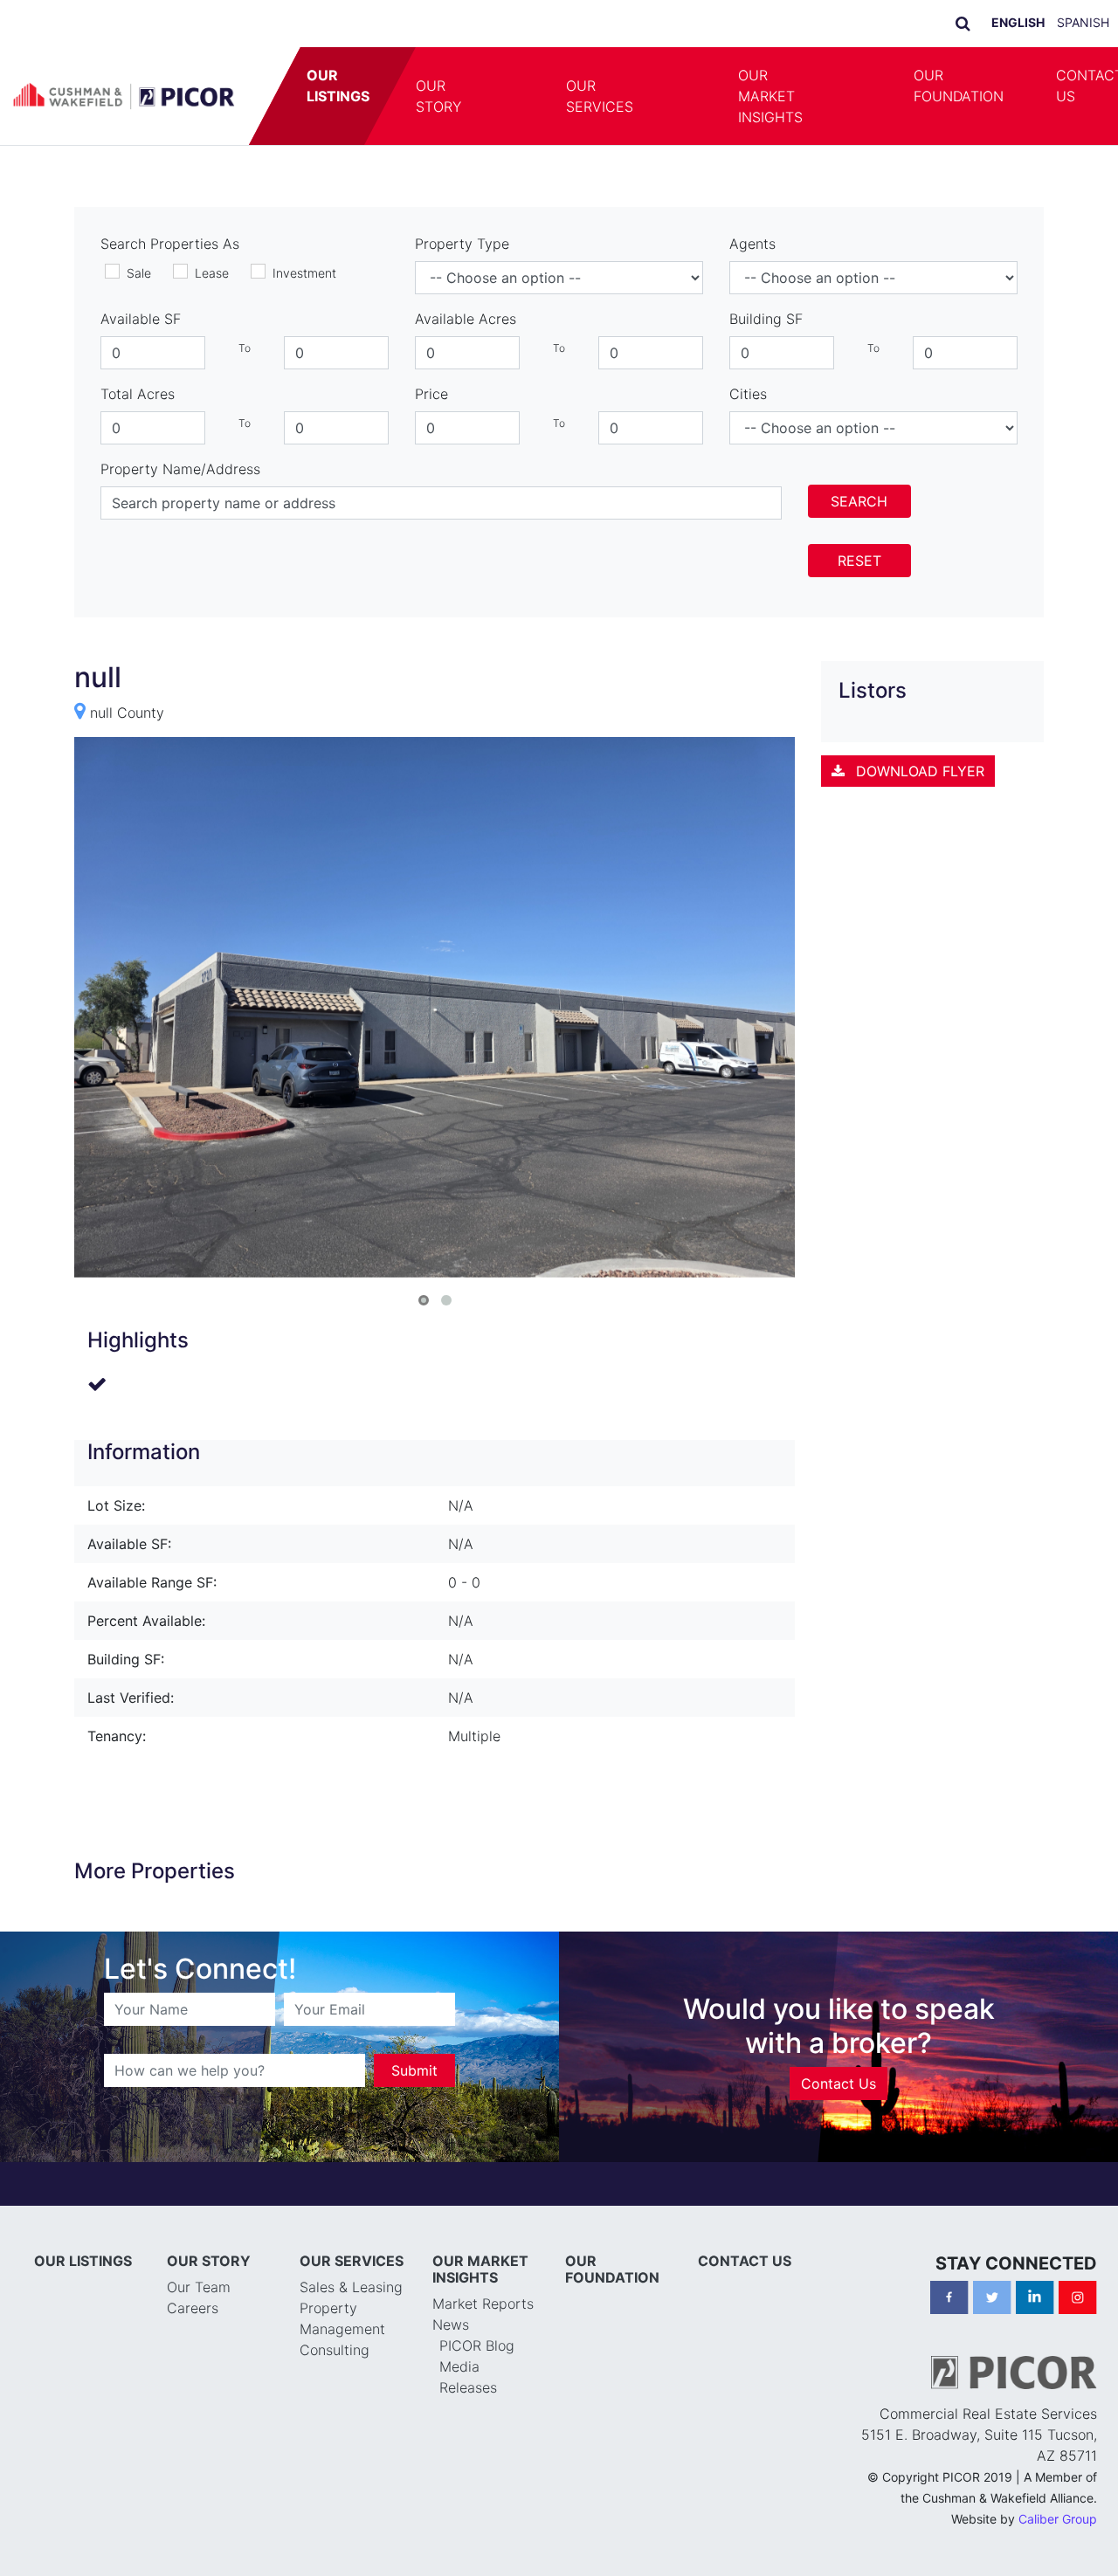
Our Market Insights (770, 96)
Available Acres (466, 319)
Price (431, 394)
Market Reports (483, 2261)
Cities (748, 394)
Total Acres (138, 394)
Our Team (199, 2244)
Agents (752, 244)
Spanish (1083, 22)
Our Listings (338, 86)
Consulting (335, 2307)
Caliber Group (1058, 2475)
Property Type (462, 244)
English (1018, 22)
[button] (514, 96)
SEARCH (859, 501)
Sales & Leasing (351, 2244)
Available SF (141, 319)
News (451, 2282)
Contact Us (838, 2041)
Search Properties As (170, 244)
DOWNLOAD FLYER (918, 771)
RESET (859, 561)
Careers (193, 2265)
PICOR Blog (477, 2303)
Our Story (438, 96)
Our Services (600, 96)
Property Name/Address (180, 469)
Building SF (766, 319)
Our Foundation (959, 86)
